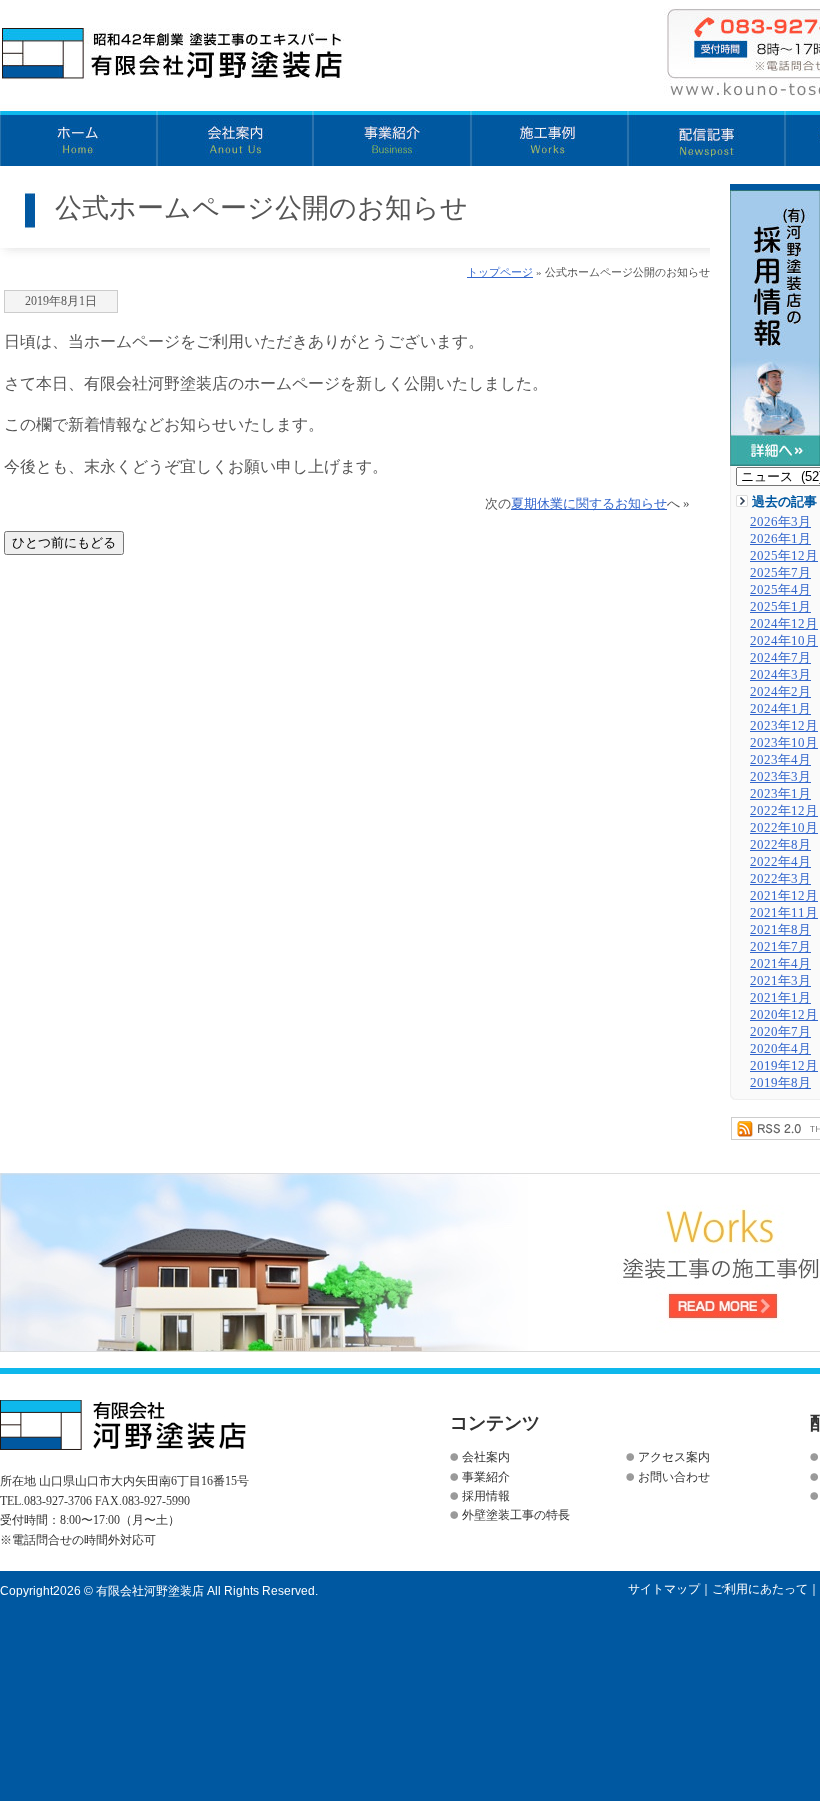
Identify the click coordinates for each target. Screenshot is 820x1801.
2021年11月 (784, 913)
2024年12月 (784, 624)
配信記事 (706, 138)
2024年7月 (780, 658)
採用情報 (486, 1496)
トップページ (500, 272)
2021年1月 (780, 998)
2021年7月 (780, 947)
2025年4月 (780, 590)
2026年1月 (780, 539)
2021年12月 (784, 896)
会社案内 (235, 138)
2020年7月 (780, 1032)
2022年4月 (780, 862)
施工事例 (549, 138)
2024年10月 (784, 641)
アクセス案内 (674, 1457)
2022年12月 (784, 811)
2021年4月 (780, 964)
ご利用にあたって (760, 1589)
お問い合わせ (674, 1477)
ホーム (78, 138)
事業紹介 (392, 138)
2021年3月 (780, 981)
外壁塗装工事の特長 (516, 1515)
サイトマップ (664, 1589)
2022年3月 (780, 879)
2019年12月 (784, 1066)
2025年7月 (780, 573)
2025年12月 (784, 556)
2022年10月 (784, 828)
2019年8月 (780, 1083)
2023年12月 (784, 726)
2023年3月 (780, 777)
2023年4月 (780, 760)
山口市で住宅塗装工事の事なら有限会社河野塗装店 (173, 54)
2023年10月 (784, 743)
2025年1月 (780, 607)
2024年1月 (780, 709)
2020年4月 (780, 1049)
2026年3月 (780, 522)
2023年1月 (780, 794)
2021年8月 (780, 930)
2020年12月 (784, 1015)
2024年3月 (780, 675)
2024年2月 (780, 692)
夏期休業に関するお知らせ (589, 504)
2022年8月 (780, 845)
